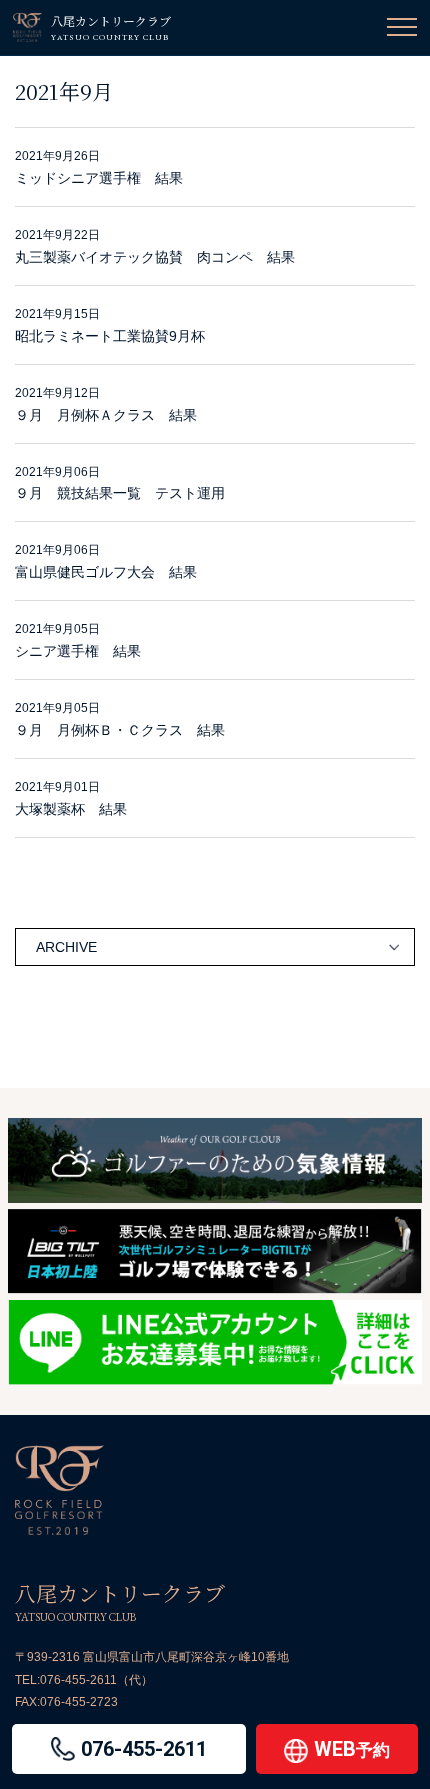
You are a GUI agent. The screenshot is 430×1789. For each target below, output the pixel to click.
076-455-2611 (78, 1680)
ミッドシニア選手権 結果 (99, 178)
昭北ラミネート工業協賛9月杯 (110, 336)
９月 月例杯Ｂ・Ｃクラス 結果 (120, 730)
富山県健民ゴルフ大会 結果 (106, 572)
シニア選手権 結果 (78, 651)
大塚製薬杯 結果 (71, 809)
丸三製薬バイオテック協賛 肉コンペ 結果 (155, 257)
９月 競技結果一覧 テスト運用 (120, 493)
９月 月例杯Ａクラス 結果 (106, 415)
